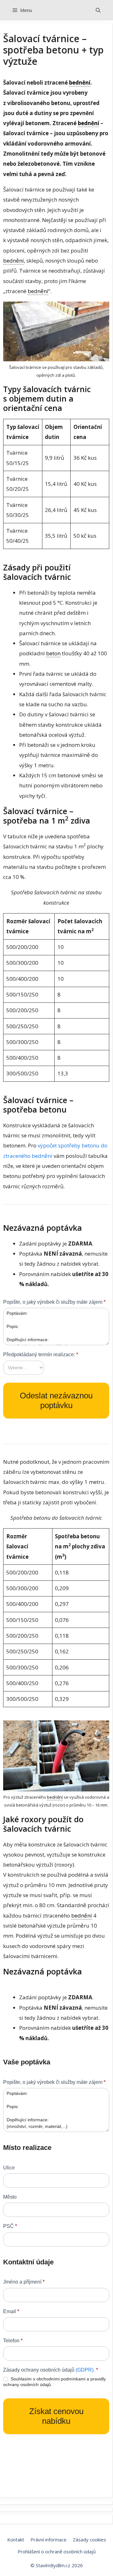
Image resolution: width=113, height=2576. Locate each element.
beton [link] (53, 653)
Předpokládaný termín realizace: (41, 1355)
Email (11, 2311)
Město (10, 2197)
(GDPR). (85, 2370)
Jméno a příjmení (24, 2282)
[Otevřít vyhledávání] (98, 10)
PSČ (10, 2226)
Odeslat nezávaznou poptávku (56, 1400)
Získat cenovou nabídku (56, 2416)
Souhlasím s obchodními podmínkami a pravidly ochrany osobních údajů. (54, 2382)
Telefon (13, 2341)
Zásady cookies (89, 2540)
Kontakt (16, 2540)
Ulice (9, 2168)
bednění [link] (80, 83)
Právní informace (48, 2540)
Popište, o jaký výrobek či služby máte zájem (54, 1302)
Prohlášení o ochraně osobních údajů (57, 2551)
